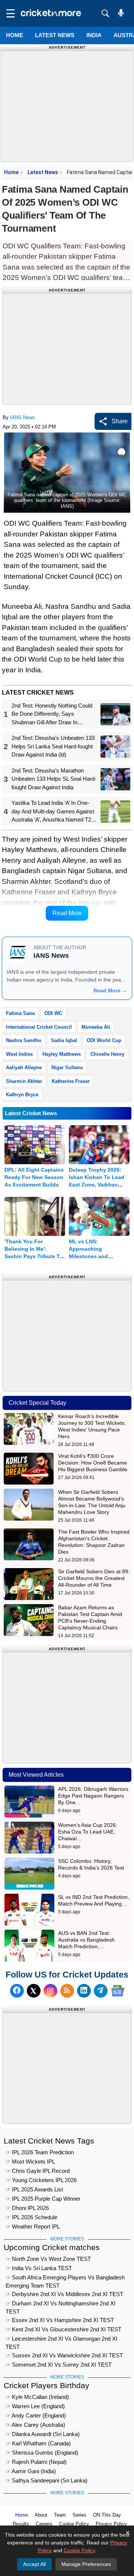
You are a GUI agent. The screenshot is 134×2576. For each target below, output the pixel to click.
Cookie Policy (74, 2524)
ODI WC (53, 1013)
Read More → (110, 990)
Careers (44, 2524)
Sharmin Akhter (24, 1081)
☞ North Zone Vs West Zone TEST (48, 2259)
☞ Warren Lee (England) (35, 2406)
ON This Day (107, 2515)
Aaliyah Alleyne (24, 1067)
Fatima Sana (20, 1013)
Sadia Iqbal (64, 1040)
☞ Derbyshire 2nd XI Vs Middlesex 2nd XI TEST (64, 2294)
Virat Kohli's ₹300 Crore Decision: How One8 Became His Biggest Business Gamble (93, 1463)
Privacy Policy (111, 2524)
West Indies (19, 1054)
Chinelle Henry (107, 1054)
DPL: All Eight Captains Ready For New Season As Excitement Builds (34, 1177)
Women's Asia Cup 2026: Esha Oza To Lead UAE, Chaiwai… (88, 1832)
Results (21, 2524)
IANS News (23, 417)
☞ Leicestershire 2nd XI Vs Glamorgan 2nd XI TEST (61, 2340)
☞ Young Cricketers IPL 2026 (41, 2180)
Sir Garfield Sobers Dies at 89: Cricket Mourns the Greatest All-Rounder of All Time (94, 1578)
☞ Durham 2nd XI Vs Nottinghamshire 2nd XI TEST (60, 2304)
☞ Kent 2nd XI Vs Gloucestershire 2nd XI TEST (63, 2329)
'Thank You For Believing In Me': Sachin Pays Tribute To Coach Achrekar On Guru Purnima (34, 1256)
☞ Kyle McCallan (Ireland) (37, 2397)
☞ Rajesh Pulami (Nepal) (36, 2462)
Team (60, 2515)
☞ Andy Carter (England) (36, 2415)
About (41, 2515)
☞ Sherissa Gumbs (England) (42, 2453)
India (94, 35)
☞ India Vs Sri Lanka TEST (39, 2268)
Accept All (34, 2564)
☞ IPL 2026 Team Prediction (40, 2152)
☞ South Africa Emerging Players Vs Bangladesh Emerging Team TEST (65, 2278)
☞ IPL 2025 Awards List (34, 2189)
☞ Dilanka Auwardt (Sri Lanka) (43, 2434)
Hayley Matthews (62, 1054)
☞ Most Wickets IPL (30, 2162)
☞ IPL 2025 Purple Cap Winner (43, 2199)
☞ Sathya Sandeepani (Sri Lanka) (47, 2480)
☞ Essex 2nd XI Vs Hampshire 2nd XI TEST (60, 2320)
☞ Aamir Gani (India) (31, 2471)
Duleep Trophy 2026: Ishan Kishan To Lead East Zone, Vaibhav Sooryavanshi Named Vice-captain (97, 1185)
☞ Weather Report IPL (33, 2226)
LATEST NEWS (55, 35)
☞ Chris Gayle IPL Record (38, 2171)
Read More (67, 913)
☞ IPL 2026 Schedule (31, 2217)
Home (15, 35)
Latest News (43, 172)
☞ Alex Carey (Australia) (35, 2425)
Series (79, 2515)
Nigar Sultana (67, 1067)
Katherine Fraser (71, 1081)
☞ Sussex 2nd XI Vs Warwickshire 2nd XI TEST (64, 2355)
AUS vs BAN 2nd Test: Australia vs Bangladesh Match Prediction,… (86, 1940)
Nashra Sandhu (24, 1040)
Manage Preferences (86, 2564)
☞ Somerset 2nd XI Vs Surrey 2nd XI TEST (59, 2365)
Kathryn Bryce (22, 1095)
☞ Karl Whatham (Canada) (38, 2443)
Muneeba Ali (96, 1027)
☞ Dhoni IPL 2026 (27, 2208)
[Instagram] (50, 1991)
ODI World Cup (104, 1040)
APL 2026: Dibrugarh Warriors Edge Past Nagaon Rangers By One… (93, 1796)
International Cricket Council (39, 1027)
